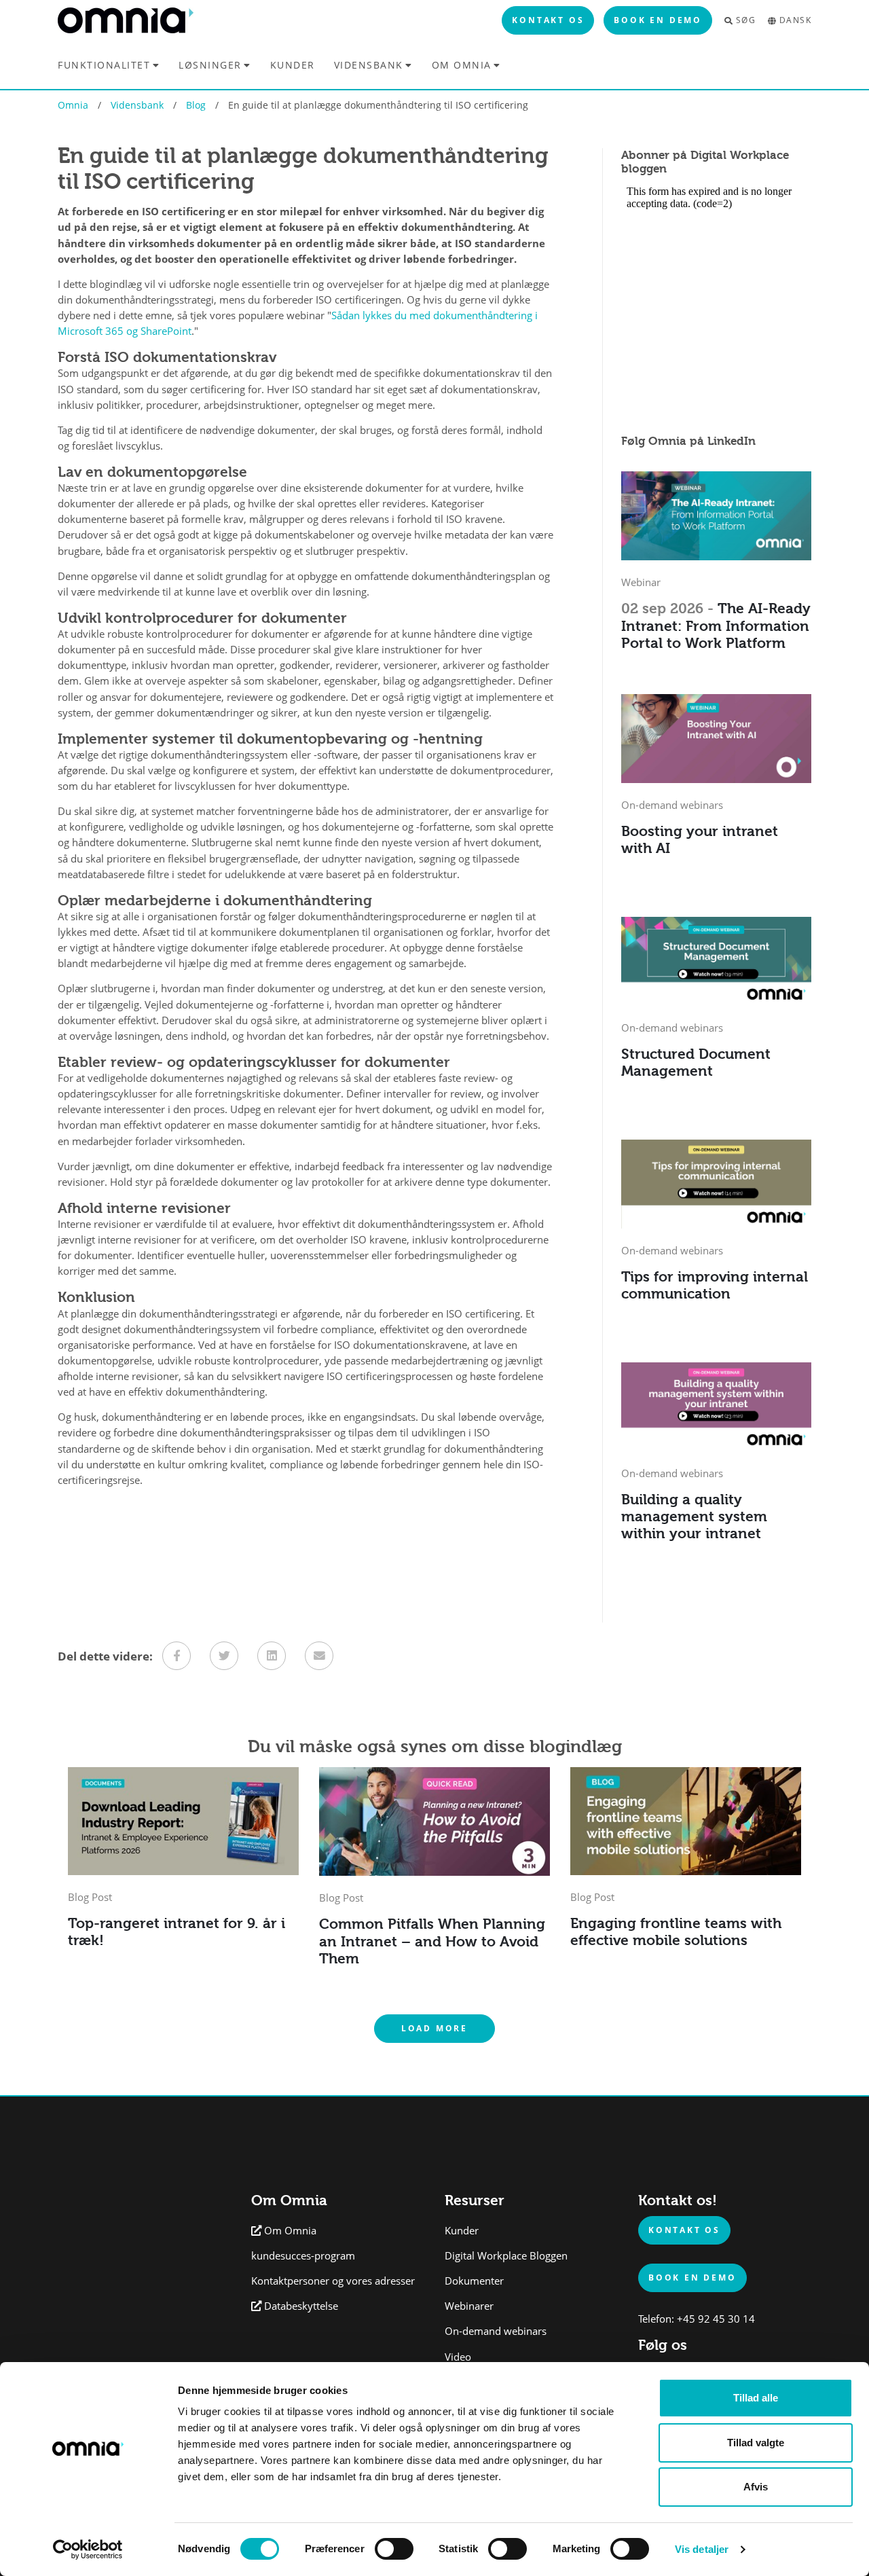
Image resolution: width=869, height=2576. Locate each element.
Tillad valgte (756, 2443)
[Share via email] (319, 1656)
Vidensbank (369, 65)
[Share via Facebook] (177, 1656)
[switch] (394, 2549)
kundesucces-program (303, 2256)
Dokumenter (474, 2281)
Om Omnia (462, 65)
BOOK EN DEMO (692, 2277)
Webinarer (469, 2306)
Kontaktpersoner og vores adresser (333, 2281)
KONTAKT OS (684, 2230)
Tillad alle (756, 2398)
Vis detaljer (702, 2549)
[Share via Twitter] (224, 1656)
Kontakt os (548, 20)
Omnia (73, 105)
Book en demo (658, 20)
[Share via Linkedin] (272, 1656)
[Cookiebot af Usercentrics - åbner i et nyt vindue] (88, 2550)
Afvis (756, 2487)
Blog (196, 105)
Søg (746, 20)
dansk (795, 20)
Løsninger (210, 65)
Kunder (293, 65)
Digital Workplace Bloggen (506, 2256)
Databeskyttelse (301, 2306)
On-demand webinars (496, 2331)
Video (458, 2357)
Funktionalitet (104, 65)
